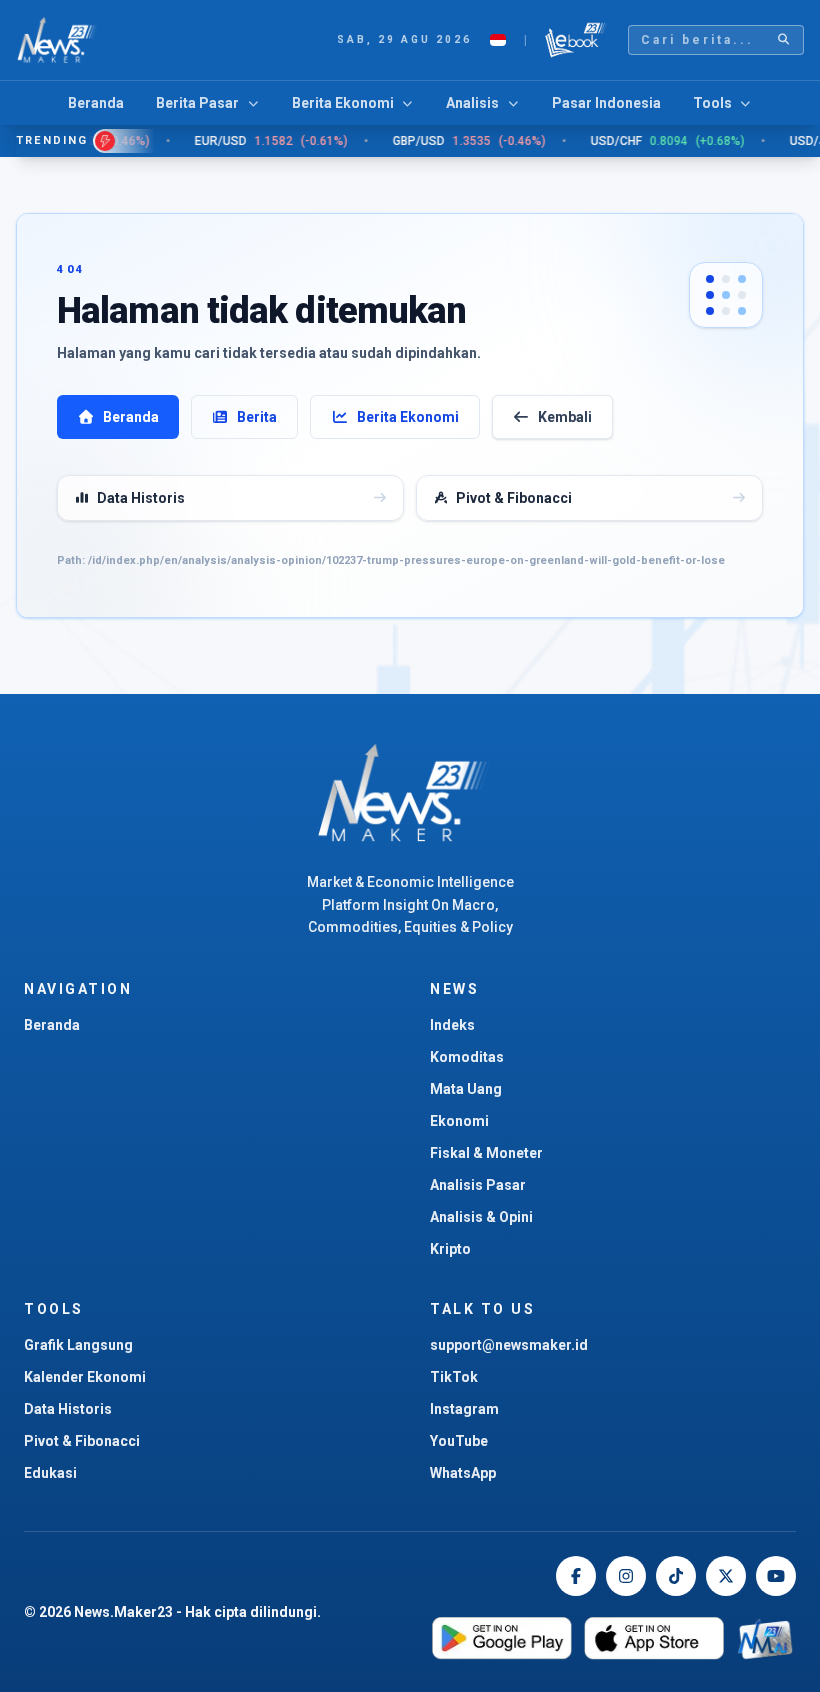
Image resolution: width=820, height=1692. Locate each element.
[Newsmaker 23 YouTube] (776, 1576)
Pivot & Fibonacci (82, 1441)
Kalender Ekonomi (85, 1377)
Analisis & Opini (481, 1217)
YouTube (459, 1441)
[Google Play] (502, 1638)
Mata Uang (466, 1089)
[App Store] (654, 1638)
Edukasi (50, 1473)
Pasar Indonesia (606, 103)
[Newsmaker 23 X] (726, 1576)
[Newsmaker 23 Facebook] (576, 1576)
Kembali (565, 417)
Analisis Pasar (478, 1185)
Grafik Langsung (78, 1345)
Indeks (452, 1025)
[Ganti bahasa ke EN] (498, 40)
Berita (257, 417)
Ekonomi (459, 1121)
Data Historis (68, 1409)
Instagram (464, 1409)
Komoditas (467, 1057)
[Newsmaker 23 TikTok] (676, 1576)
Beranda (96, 103)
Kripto (450, 1249)
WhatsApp (463, 1473)
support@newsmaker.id (509, 1345)
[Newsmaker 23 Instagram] (626, 1576)
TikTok (454, 1377)
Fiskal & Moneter (486, 1153)
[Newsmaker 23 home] (410, 793)
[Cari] (785, 40)
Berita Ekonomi (408, 417)
